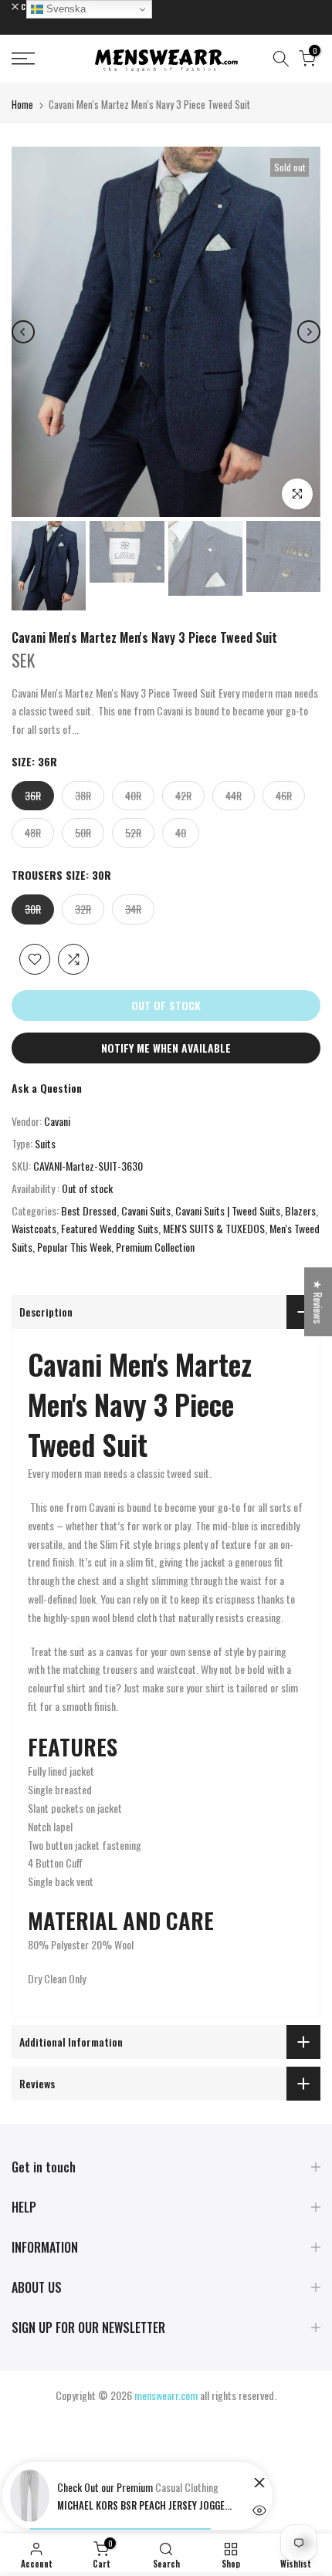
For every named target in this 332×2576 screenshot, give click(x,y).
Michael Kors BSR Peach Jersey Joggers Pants (146, 2505)
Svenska (64, 9)
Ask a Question (47, 1088)
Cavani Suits (146, 1210)
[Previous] (23, 332)
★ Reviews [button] (318, 1302)
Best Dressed (89, 1210)
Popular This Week (74, 1247)
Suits (45, 1143)
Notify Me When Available (166, 1048)
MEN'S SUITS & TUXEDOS (214, 1228)
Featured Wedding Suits (110, 1228)
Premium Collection (155, 1247)
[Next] (309, 332)
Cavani (57, 1121)
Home (22, 104)
